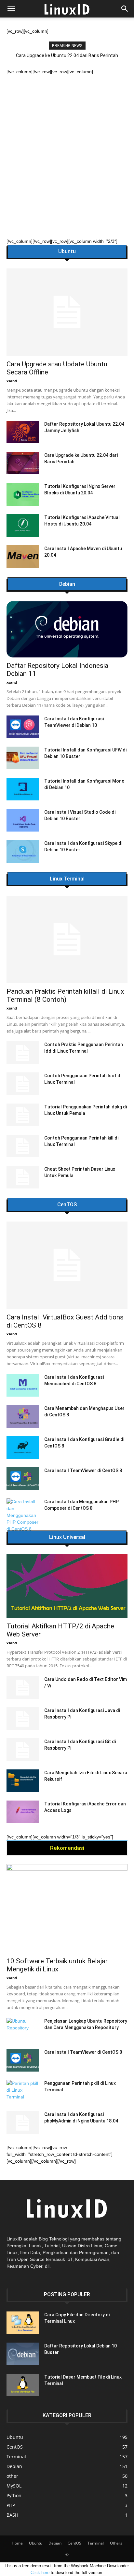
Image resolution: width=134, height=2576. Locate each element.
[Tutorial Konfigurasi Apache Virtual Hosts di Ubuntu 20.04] (23, 526)
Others (116, 2543)
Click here (40, 2573)
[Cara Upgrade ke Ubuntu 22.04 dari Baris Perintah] (23, 463)
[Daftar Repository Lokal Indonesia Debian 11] (67, 629)
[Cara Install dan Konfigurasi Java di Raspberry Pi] (23, 1719)
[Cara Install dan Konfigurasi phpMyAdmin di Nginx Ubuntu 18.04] (23, 2122)
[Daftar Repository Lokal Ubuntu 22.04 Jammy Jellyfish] (23, 432)
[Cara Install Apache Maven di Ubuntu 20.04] (23, 557)
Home (17, 2543)
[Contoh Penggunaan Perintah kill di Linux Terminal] (23, 1146)
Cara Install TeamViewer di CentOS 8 (83, 1471)
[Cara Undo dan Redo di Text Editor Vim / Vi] (23, 1687)
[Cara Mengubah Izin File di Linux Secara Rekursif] (23, 1781)
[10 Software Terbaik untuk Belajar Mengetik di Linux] (67, 1908)
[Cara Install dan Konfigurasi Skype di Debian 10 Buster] (23, 851)
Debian (67, 584)
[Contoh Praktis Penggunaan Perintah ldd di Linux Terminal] (23, 1053)
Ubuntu (67, 252)
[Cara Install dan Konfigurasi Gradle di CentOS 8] (23, 1448)
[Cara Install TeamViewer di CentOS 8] (23, 1479)
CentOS (74, 2543)
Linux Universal (67, 1537)
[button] (125, 9)
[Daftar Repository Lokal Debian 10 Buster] (23, 2354)
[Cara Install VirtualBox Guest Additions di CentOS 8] (67, 1265)
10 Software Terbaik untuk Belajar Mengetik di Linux (57, 1965)
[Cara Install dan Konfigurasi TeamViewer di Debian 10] (23, 727)
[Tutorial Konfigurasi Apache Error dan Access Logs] (23, 1812)
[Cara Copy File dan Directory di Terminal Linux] (23, 2323)
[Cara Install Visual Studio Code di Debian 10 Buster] (23, 820)
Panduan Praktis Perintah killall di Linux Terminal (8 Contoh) (65, 995)
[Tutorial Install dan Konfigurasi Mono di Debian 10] (23, 789)
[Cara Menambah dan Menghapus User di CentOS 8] (23, 1416)
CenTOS (67, 1205)
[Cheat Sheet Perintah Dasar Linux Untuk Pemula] (23, 1177)
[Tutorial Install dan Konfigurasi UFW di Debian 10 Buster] (23, 758)
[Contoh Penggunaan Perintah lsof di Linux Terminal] (23, 1084)
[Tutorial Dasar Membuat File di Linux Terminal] (23, 2385)
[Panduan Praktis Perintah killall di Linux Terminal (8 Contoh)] (67, 939)
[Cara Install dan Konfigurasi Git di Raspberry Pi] (23, 1750)
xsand (12, 381)
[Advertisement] (67, 145)
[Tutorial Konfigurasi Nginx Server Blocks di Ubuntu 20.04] (23, 494)
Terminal (96, 2543)
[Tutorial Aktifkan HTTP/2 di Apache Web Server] (67, 1586)
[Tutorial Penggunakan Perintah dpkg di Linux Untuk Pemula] (23, 1115)
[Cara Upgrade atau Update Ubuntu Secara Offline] (67, 312)
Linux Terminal (67, 879)
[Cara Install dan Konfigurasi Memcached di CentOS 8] (23, 1385)
